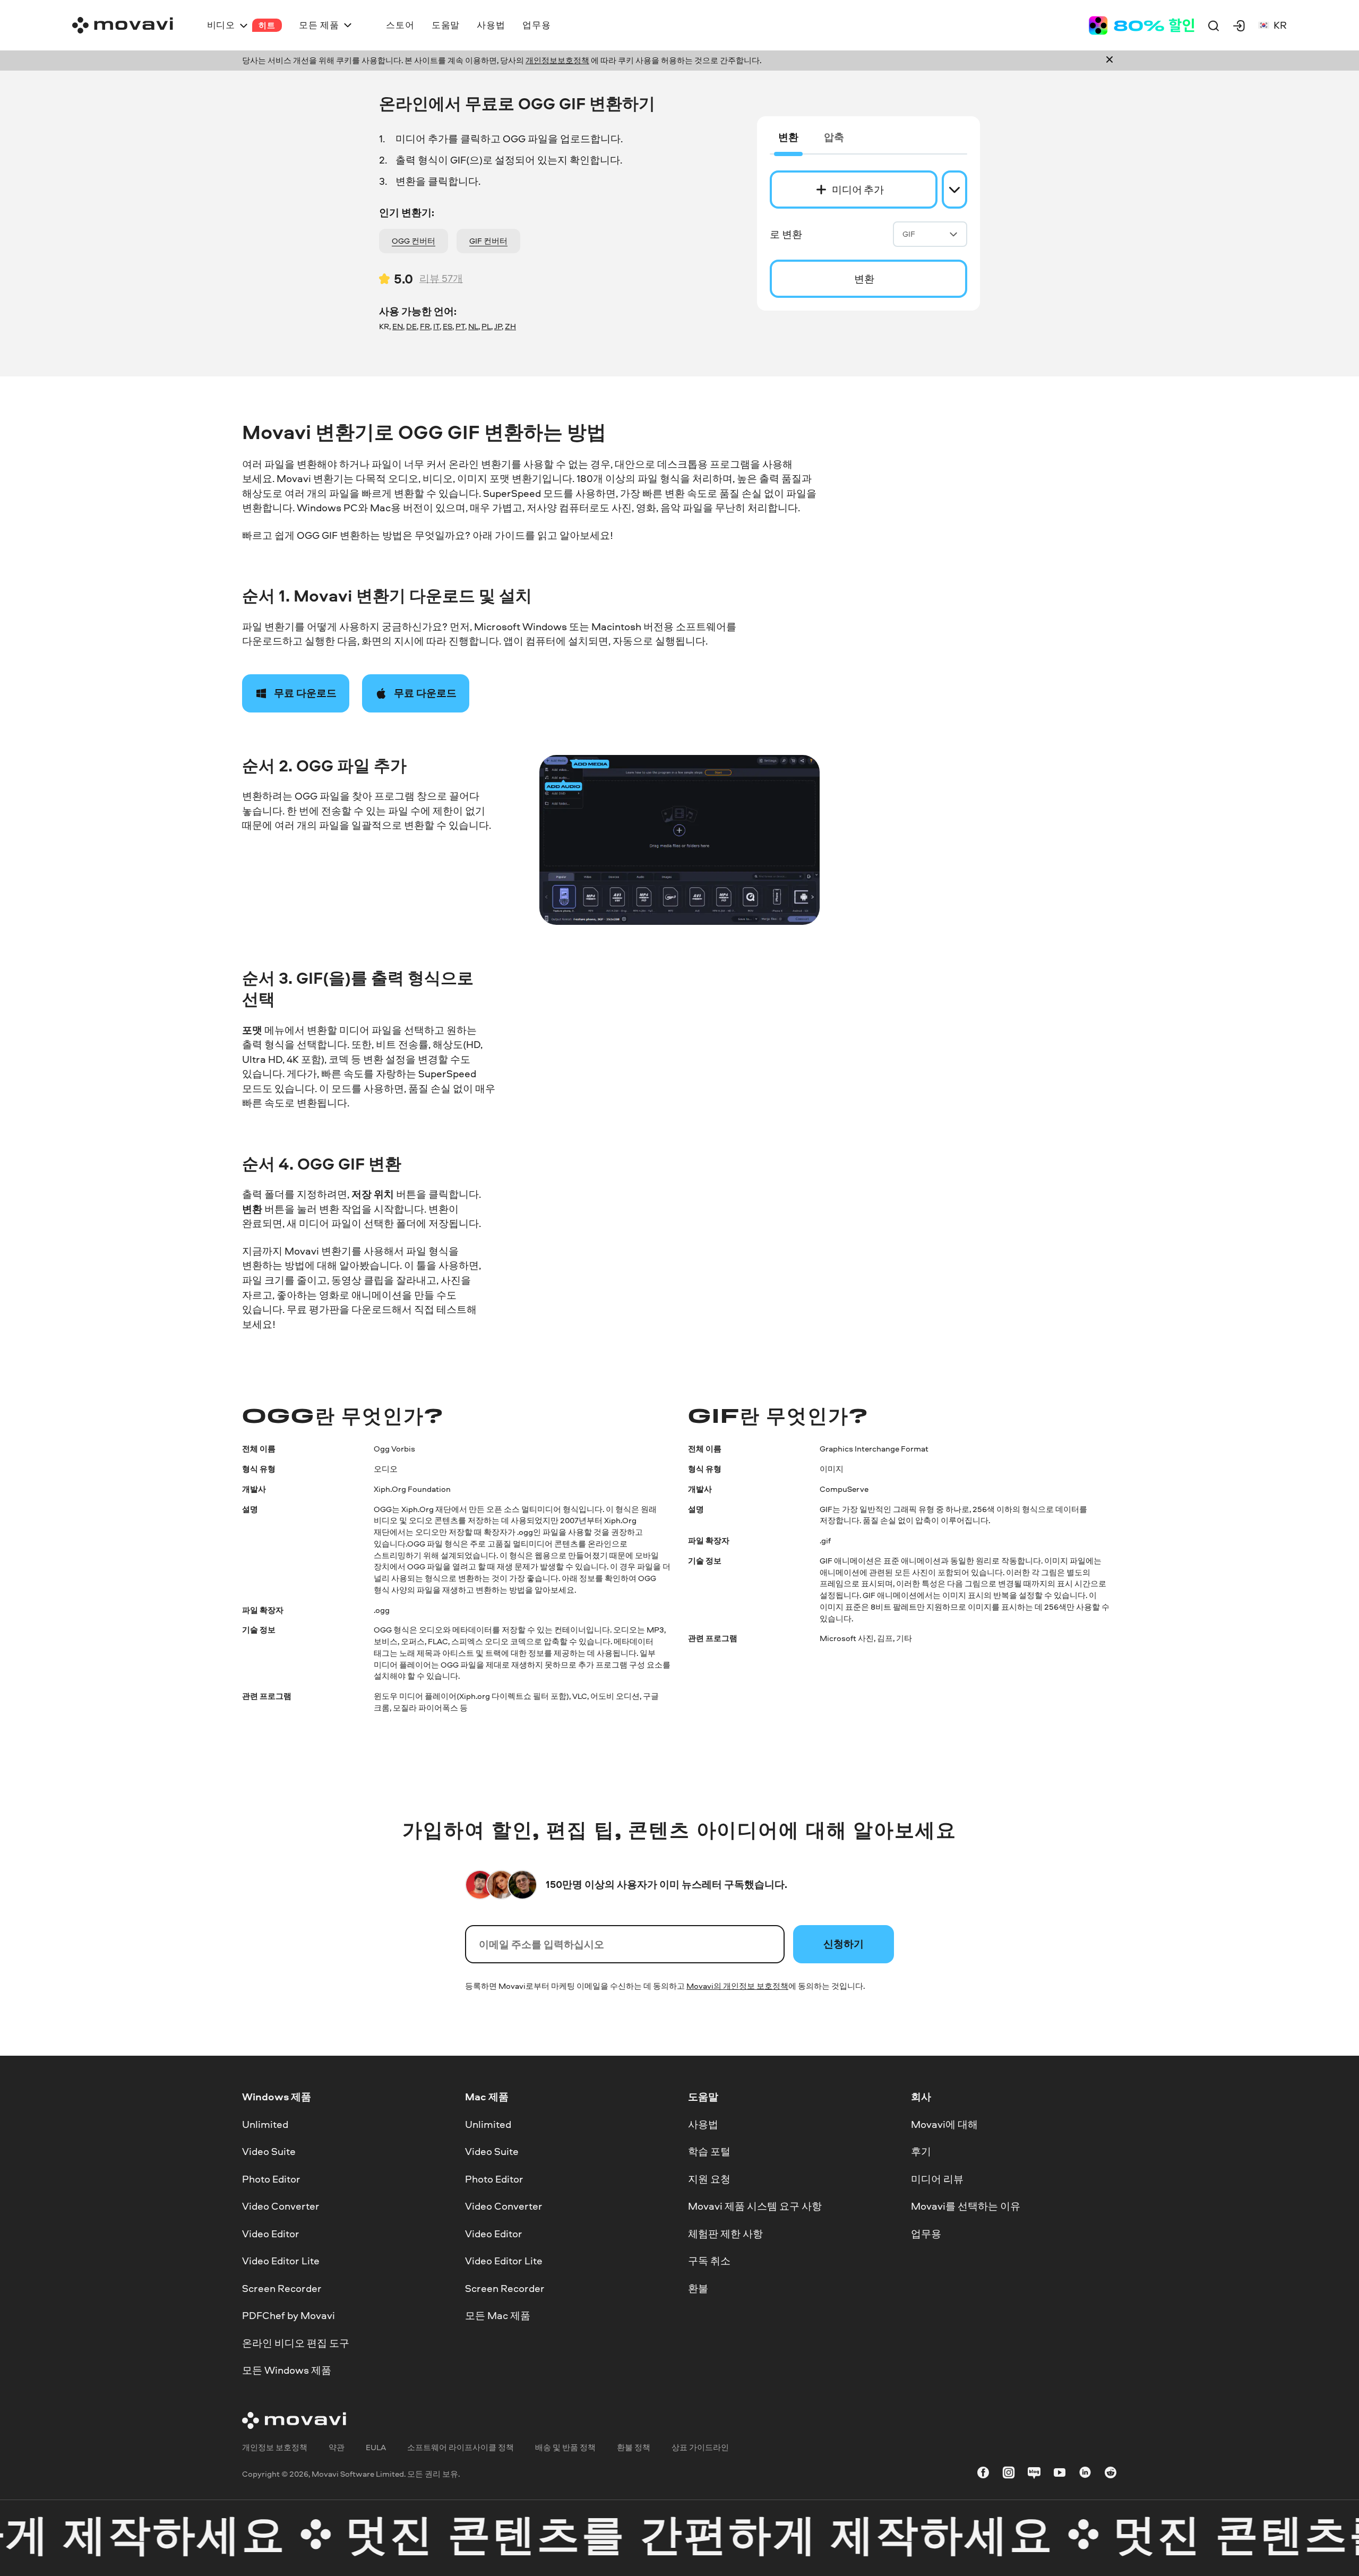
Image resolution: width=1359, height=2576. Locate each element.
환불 (698, 2288)
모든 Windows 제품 (287, 2370)
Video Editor (271, 2233)
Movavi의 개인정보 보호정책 (737, 1986)
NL (473, 326)
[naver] (1034, 2474)
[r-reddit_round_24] (1111, 2474)
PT (460, 326)
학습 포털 (709, 2151)
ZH (510, 326)
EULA (376, 2447)
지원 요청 (709, 2178)
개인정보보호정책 (557, 60)
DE (411, 326)
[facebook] (983, 2474)
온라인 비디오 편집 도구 (296, 2343)
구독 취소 (709, 2261)
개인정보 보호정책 (275, 2447)
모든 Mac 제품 (498, 2315)
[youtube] (1060, 2474)
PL (486, 326)
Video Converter (281, 2206)
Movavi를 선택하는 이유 (966, 2206)
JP (498, 326)
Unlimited (265, 2124)
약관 (337, 2447)
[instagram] (1009, 2474)
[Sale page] (1141, 25)
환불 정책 (634, 2447)
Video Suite (269, 2151)
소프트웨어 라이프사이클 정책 (461, 2447)
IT (436, 326)
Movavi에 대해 (944, 2124)
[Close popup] (1109, 61)
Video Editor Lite (281, 2261)
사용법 (703, 2124)
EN (398, 326)
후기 (921, 2151)
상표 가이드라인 (700, 2447)
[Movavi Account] (1239, 25)
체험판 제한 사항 (725, 2233)
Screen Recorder (282, 2288)
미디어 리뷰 (937, 2178)
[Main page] (123, 25)
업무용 (926, 2233)
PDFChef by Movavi (289, 2315)
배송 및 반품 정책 (565, 2447)
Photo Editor (271, 2178)
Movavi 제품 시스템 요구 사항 (755, 2206)
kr (1280, 25)
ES (448, 326)
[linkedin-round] (1085, 2474)
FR (425, 326)
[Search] (1214, 25)
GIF (909, 234)
